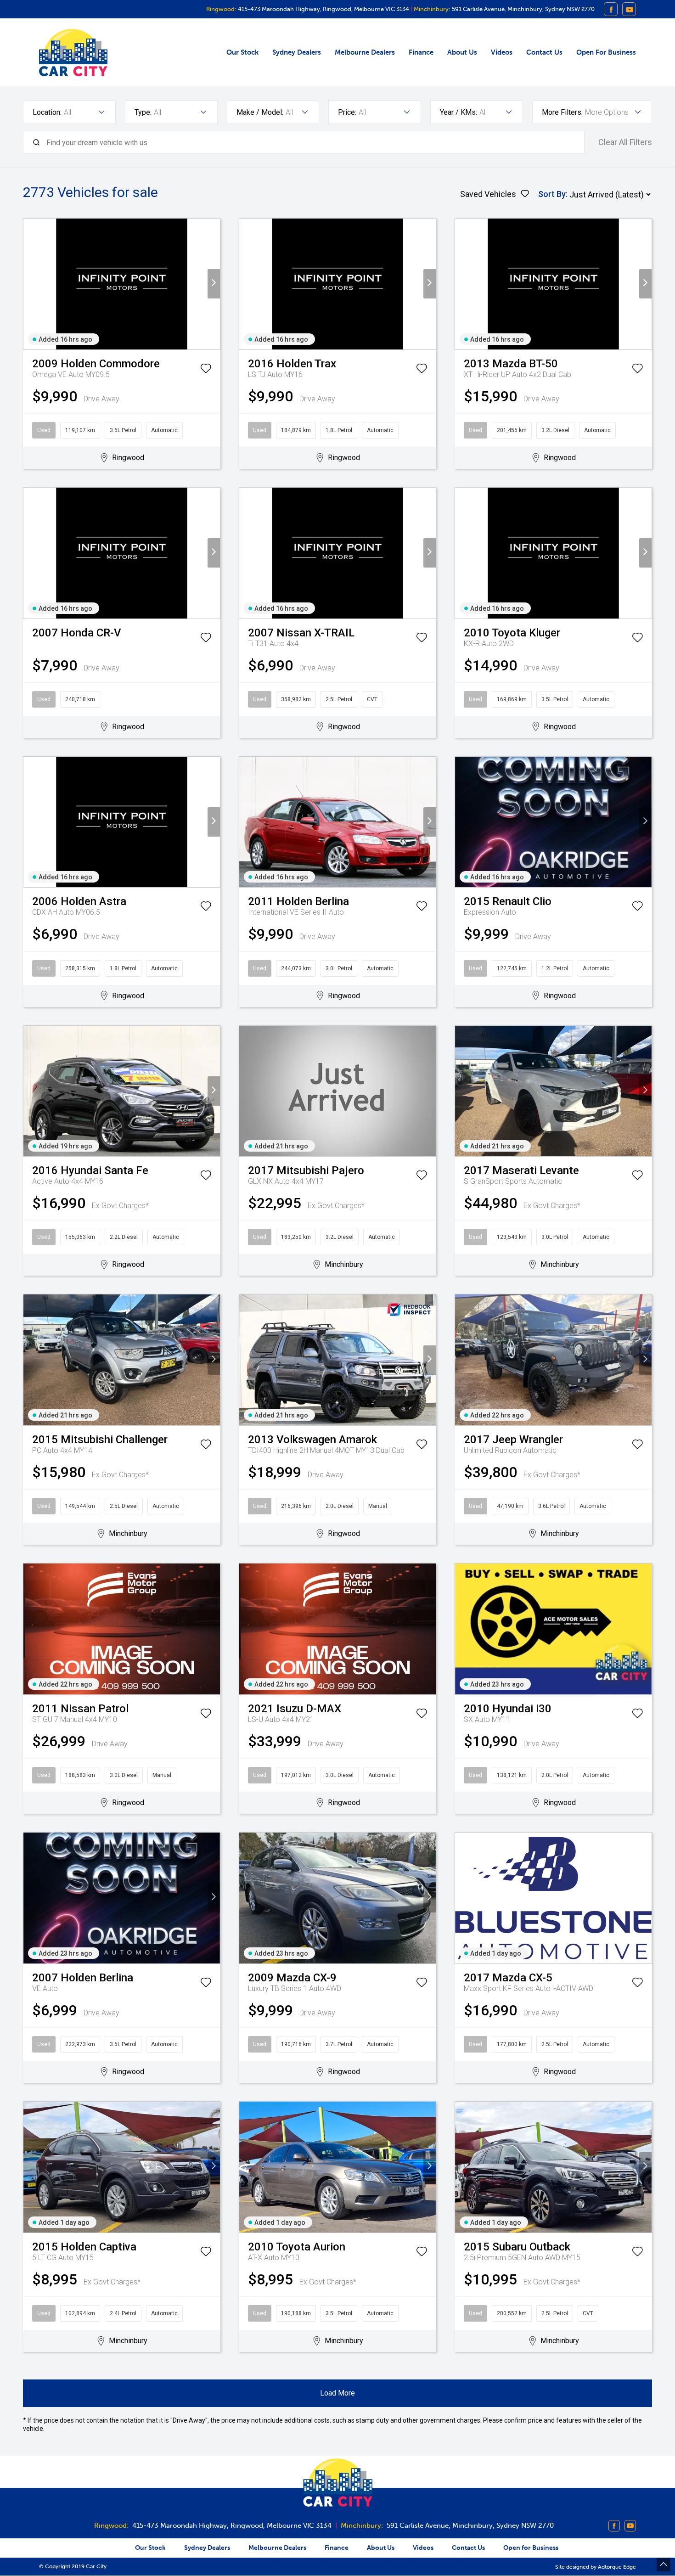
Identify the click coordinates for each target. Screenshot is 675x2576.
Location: (47, 112)
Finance (421, 52)
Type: (143, 112)
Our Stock (242, 52)
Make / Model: (260, 112)
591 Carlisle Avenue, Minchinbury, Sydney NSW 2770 (523, 9)
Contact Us (544, 52)
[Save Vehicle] (206, 370)
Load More (337, 2393)
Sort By (552, 194)
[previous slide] (30, 284)
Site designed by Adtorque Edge (596, 2567)
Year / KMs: (458, 112)
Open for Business (606, 52)
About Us (462, 52)
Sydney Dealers (297, 52)
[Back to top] (664, 2565)
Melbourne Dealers (365, 52)
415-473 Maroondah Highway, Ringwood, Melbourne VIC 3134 (323, 9)
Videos (502, 52)
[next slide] (214, 284)
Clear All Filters (625, 142)
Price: (347, 112)
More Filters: (562, 112)
